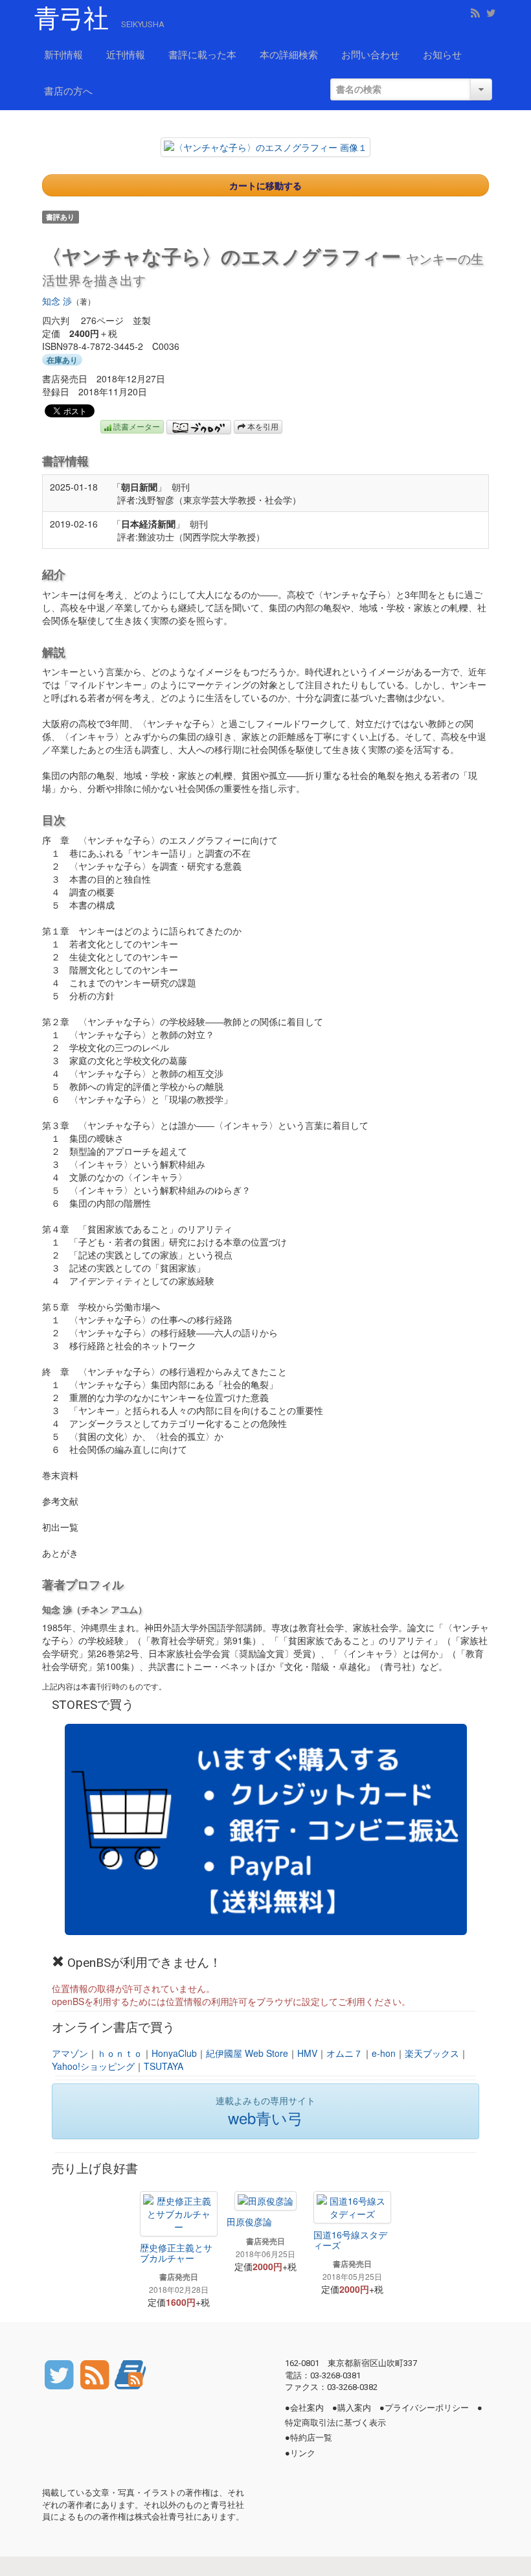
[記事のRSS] (96, 2373)
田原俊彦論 (249, 2222)
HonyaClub (174, 2053)
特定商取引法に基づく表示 (335, 2423)
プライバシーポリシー (427, 2408)
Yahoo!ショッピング (93, 2066)
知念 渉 (57, 301)
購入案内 (354, 2408)
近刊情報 (126, 55)
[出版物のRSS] (130, 2373)
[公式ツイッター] (60, 2373)
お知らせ (442, 55)
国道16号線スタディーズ (350, 2239)
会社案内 (307, 2408)
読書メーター (136, 426)
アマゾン (70, 2053)
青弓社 (71, 19)
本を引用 (262, 426)
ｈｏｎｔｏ (120, 2053)
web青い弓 (265, 2118)
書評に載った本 (202, 55)
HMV (307, 2053)
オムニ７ (345, 2053)
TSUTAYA (164, 2066)
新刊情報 (63, 55)
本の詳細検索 (289, 55)
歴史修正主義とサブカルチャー (176, 2252)
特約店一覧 (311, 2438)
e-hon (384, 2053)
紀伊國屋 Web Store (247, 2053)
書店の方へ (68, 91)
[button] (265, 147)
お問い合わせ (370, 55)
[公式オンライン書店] (266, 1829)
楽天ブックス (432, 2053)
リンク (303, 2453)
